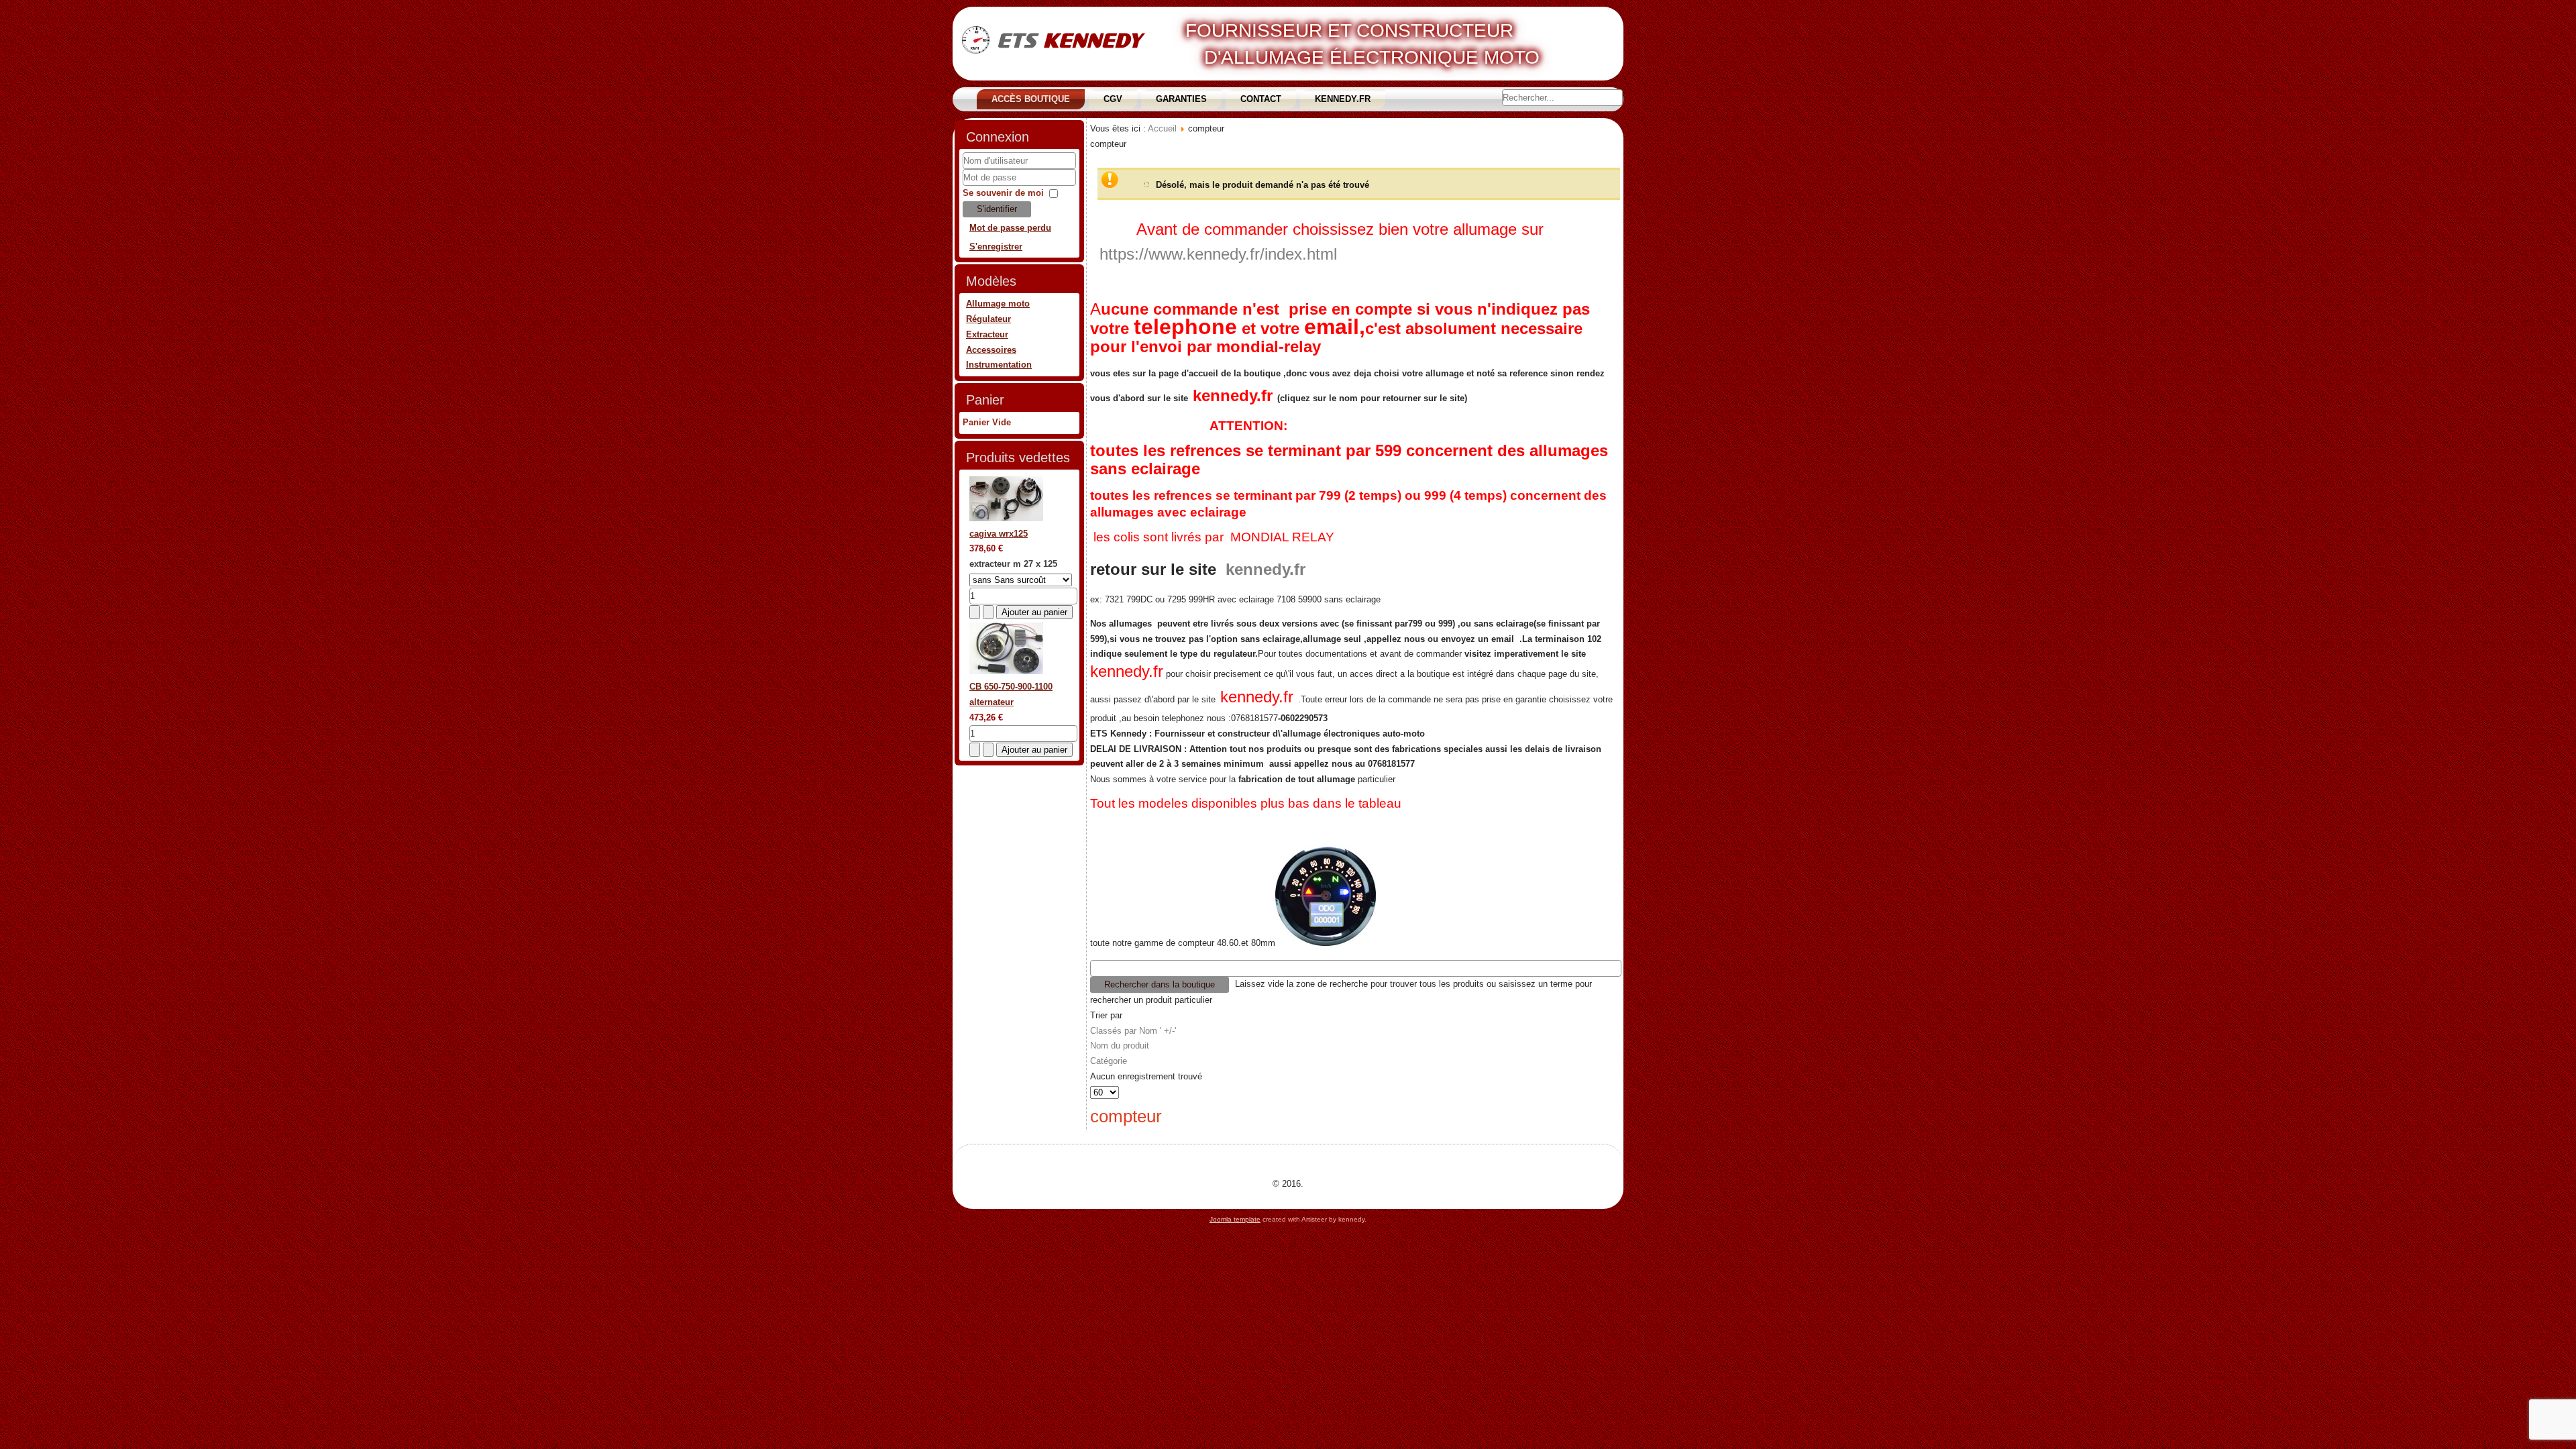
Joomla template (1235, 1219)
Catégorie (1109, 1061)
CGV (1113, 99)
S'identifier (997, 209)
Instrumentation (999, 365)
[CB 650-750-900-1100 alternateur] (1006, 671)
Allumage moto (998, 304)
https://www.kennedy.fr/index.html (1218, 254)
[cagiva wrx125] (1006, 518)
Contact (1261, 99)
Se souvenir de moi (1003, 193)
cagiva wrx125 (999, 534)
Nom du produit (1120, 1045)
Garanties (1181, 99)
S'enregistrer (996, 247)
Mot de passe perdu (1010, 228)
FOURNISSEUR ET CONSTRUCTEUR (1349, 31)
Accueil (1162, 128)
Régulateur (988, 319)
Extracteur (987, 334)
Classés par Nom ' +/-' (1133, 1031)
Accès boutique (1031, 99)
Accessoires (991, 350)
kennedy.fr (1233, 395)
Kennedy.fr (1343, 99)
